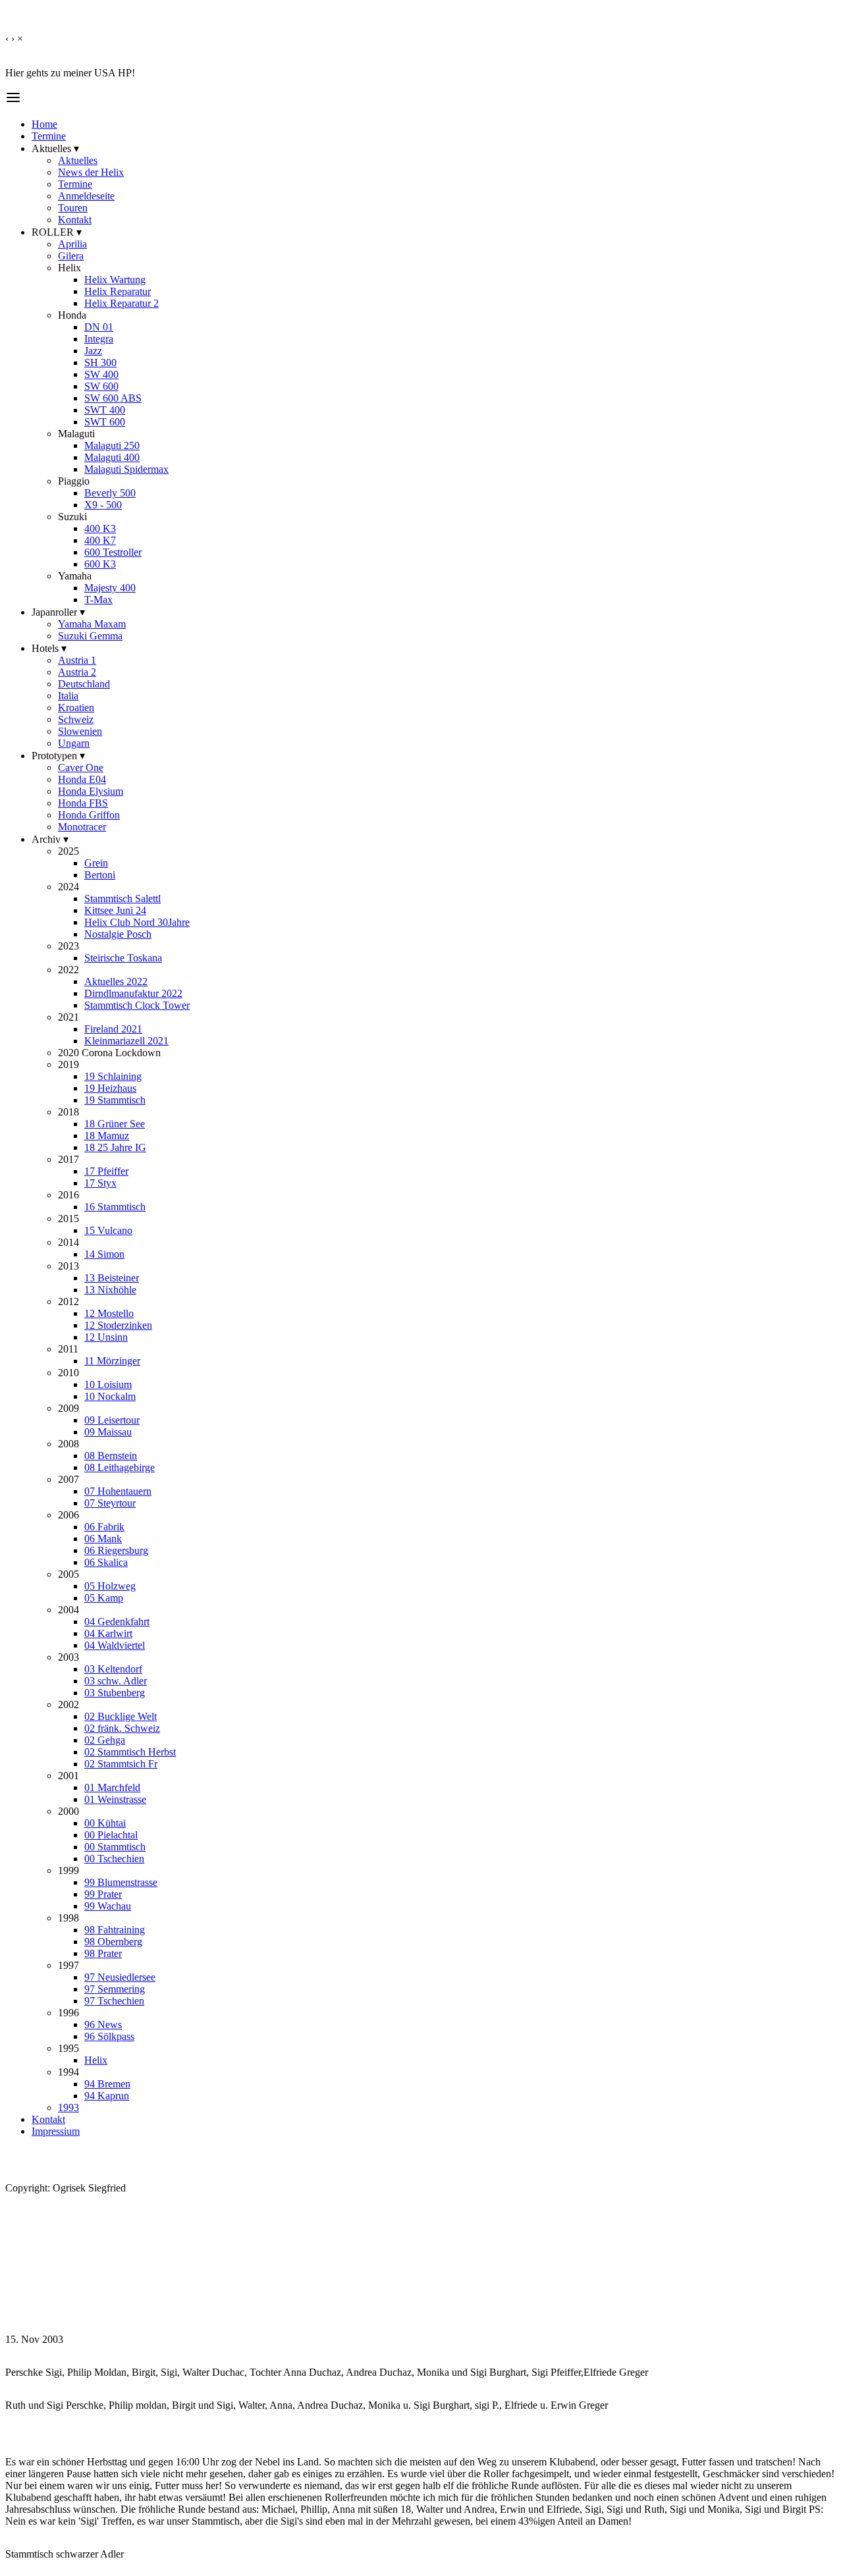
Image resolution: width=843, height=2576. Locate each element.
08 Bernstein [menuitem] (111, 1456)
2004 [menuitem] (68, 1610)
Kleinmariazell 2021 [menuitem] (126, 1041)
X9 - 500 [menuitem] (103, 505)
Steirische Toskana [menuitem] (123, 958)
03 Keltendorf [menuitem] (113, 1669)
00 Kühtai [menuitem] (105, 1823)
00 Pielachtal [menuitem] (111, 1835)
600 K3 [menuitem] (100, 564)
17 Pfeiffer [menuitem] (106, 1171)
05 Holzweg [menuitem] (110, 1586)
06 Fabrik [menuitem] (104, 1527)
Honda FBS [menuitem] (83, 803)
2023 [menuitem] (68, 946)
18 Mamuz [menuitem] (107, 1136)
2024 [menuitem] (68, 887)
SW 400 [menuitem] (101, 374)
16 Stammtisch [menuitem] (115, 1207)
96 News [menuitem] (103, 2025)
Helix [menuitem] (69, 268)
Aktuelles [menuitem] (55, 148)
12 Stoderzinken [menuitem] (118, 1325)
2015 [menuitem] (68, 1219)
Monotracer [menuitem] (82, 827)
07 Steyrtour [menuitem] (110, 1503)
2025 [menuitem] (68, 851)
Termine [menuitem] (49, 136)
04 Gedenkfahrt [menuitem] (117, 1622)
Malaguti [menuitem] (76, 434)
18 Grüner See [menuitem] (115, 1124)
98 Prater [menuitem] (103, 1953)
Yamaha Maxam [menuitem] (92, 624)
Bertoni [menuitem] (100, 875)
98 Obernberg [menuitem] (113, 1942)
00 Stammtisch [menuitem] (115, 1847)
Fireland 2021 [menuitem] (113, 1029)
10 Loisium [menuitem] (108, 1384)
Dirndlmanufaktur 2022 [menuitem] (133, 993)
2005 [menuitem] (68, 1574)
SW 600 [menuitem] (101, 386)
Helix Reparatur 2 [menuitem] (122, 303)
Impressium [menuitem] (56, 2131)
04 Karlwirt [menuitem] (108, 1633)
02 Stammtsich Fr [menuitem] (121, 1764)
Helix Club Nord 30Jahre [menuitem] (137, 922)
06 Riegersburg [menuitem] (116, 1550)
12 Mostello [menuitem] (109, 1313)
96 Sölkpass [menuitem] (109, 2036)
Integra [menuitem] (99, 339)
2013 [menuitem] (68, 1266)
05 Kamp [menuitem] (104, 1598)
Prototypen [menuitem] (58, 756)
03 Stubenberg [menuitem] (115, 1693)
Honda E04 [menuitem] (82, 779)
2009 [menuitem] (68, 1408)
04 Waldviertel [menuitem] (115, 1645)
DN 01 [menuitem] (99, 327)
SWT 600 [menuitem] (105, 422)
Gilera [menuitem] (71, 256)
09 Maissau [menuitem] (108, 1432)
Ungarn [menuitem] (74, 743)
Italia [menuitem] (68, 696)
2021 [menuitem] (68, 1017)
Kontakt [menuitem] (75, 220)
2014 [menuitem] (68, 1242)
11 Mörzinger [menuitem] (112, 1361)
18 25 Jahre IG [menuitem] (115, 1147)
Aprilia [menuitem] (72, 244)
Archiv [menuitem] (50, 839)
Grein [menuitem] (96, 863)
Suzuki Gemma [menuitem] (90, 636)
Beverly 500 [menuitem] (110, 493)
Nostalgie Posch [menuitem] (118, 934)
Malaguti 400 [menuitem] (112, 457)
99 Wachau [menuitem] (108, 1906)
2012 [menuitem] (68, 1301)
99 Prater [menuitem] (103, 1894)
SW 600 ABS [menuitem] (113, 398)
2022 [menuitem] (68, 970)
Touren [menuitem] (73, 208)
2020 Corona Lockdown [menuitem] (109, 1053)
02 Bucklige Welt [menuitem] (121, 1716)
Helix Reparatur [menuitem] (118, 291)
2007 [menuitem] (68, 1479)
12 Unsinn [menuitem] (106, 1337)
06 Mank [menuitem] (103, 1539)
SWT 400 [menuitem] (105, 410)
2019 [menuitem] (68, 1064)
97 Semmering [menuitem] (115, 1989)
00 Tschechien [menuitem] (114, 1859)
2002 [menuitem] (68, 1704)
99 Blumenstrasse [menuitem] (121, 1882)
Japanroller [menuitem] (58, 612)
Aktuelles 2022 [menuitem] (116, 981)
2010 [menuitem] (68, 1373)
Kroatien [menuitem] (76, 708)
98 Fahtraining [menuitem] (115, 1930)
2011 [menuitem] (68, 1349)
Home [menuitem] (44, 124)
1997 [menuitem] (68, 1965)
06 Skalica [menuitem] (106, 1562)
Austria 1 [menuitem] (77, 660)
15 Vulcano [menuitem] (108, 1230)
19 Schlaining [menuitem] (113, 1076)
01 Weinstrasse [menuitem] (115, 1799)
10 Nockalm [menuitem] (110, 1396)
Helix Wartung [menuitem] (115, 280)
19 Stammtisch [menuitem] (115, 1100)
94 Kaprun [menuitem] (107, 2096)
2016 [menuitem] (68, 1195)
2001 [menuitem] (68, 1776)
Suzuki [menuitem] (72, 517)
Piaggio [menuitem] (74, 481)
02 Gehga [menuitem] (105, 1740)
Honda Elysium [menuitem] (91, 791)
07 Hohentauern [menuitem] (118, 1491)
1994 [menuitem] (68, 2072)
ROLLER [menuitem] (57, 232)
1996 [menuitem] (68, 2013)
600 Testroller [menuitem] (113, 552)
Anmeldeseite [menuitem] (86, 196)
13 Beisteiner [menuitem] (112, 1278)
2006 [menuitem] (68, 1515)
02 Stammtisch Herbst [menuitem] (130, 1752)
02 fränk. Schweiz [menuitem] (122, 1728)
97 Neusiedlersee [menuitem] (120, 1977)
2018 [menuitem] (68, 1112)
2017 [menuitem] (68, 1159)
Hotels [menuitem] (49, 648)
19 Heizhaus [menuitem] (110, 1088)
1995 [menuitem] (68, 2048)
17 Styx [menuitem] (100, 1183)
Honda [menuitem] (72, 315)
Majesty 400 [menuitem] (110, 588)
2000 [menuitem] (68, 1811)
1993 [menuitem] (68, 2107)
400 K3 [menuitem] (100, 528)
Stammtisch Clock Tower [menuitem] (137, 1005)
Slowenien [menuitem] (80, 731)
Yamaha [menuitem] (75, 576)
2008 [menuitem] (68, 1444)
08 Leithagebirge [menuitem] (120, 1467)
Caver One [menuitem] (81, 767)
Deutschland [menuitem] (84, 684)
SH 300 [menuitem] (100, 362)
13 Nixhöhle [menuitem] (110, 1290)
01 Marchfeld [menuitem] (112, 1787)
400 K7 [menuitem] (100, 540)
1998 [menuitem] (68, 1918)
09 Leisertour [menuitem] (112, 1420)
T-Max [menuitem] (98, 600)
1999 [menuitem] (68, 1870)
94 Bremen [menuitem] (107, 2084)
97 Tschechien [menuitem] (114, 2001)
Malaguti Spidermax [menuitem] (126, 469)
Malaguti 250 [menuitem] (112, 445)
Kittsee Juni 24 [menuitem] (115, 910)
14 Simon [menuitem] (104, 1254)
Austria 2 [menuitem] (77, 672)
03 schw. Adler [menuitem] (116, 1681)
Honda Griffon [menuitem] (89, 815)
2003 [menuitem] (68, 1657)
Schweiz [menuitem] (76, 719)
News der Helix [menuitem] (91, 172)
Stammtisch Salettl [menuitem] (122, 899)
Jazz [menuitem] (93, 351)
